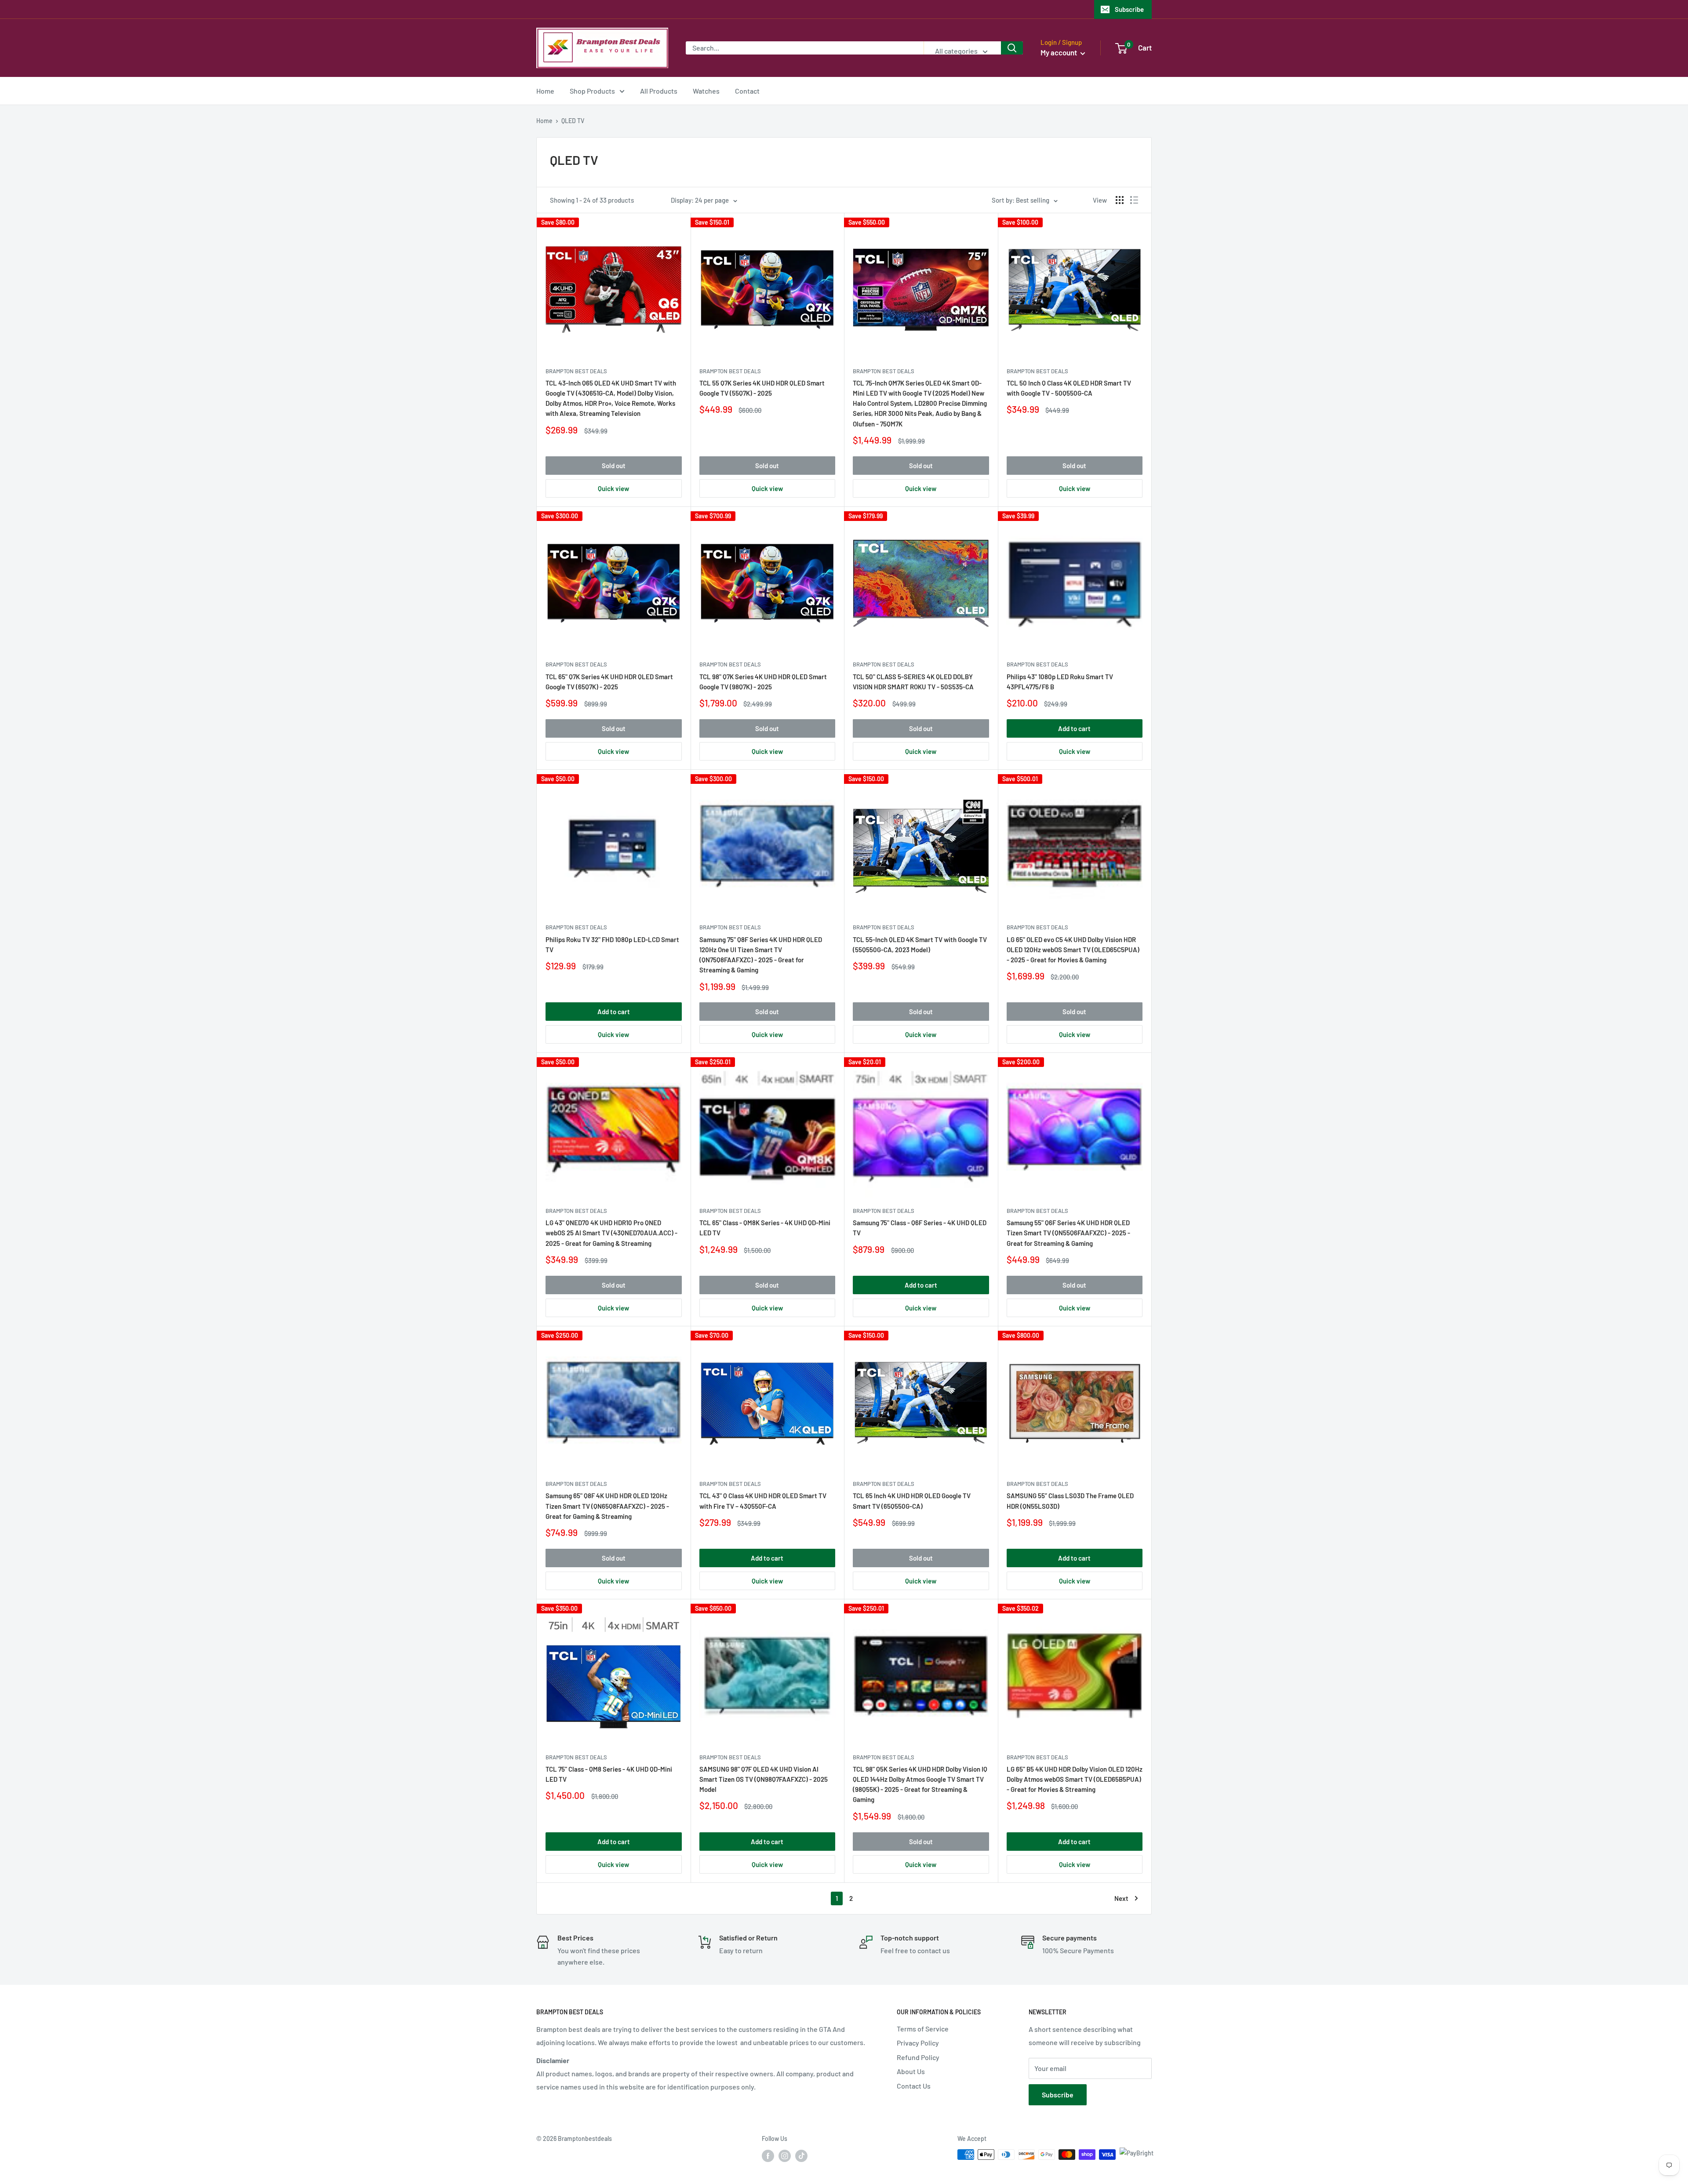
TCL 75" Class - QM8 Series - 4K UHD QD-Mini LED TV (609, 1774)
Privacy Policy (918, 2043)
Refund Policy (918, 2057)
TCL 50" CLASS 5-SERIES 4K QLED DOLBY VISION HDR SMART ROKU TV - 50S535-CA (913, 682)
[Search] (1012, 48)
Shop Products (592, 91)
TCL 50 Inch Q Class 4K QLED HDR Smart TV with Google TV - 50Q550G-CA (1069, 388)
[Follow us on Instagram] (785, 2155)
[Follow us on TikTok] (801, 2155)
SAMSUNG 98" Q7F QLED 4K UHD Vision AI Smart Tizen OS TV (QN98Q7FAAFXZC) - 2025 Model (764, 1779)
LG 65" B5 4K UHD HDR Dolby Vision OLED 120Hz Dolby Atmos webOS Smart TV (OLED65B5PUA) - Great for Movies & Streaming (1075, 1779)
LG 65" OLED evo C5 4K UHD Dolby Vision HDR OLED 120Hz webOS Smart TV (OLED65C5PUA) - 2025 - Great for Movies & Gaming (1073, 950)
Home (545, 91)
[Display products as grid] (1120, 200)
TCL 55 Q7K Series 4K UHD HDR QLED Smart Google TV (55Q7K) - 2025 (762, 388)
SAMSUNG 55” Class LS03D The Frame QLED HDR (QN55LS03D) (1070, 1501)
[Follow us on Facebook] (768, 2155)
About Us (911, 2071)
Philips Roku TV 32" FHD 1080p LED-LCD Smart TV (612, 945)
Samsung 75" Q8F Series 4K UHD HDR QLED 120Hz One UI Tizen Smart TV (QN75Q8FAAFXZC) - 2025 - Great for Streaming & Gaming (761, 955)
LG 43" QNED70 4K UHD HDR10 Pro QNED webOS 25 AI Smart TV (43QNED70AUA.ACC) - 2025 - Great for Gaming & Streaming (611, 1233)
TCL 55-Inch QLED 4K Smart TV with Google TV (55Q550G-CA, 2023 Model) (920, 945)
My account (1059, 52)
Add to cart (1074, 728)
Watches (706, 91)
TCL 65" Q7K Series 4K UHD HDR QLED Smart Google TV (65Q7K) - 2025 (609, 682)
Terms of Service (923, 2029)
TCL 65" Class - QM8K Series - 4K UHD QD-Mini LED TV (765, 1228)
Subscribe (1129, 9)
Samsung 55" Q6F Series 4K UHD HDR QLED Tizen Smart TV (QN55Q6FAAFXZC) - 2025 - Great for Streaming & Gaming (1068, 1233)
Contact (747, 91)
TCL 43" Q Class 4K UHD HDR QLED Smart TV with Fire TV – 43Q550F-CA (763, 1501)
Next (1121, 1898)
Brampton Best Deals (576, 371)
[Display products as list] (1134, 200)
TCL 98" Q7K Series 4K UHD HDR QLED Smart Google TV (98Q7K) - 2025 (763, 682)
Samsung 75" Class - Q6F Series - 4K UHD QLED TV (920, 1228)
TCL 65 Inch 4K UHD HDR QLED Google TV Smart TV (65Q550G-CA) (912, 1501)
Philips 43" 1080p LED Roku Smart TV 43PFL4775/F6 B (1060, 682)
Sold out (614, 466)
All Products (659, 91)
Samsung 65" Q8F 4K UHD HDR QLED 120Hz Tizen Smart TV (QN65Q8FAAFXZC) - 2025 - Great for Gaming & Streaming (607, 1506)
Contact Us (914, 2086)
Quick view (613, 488)
